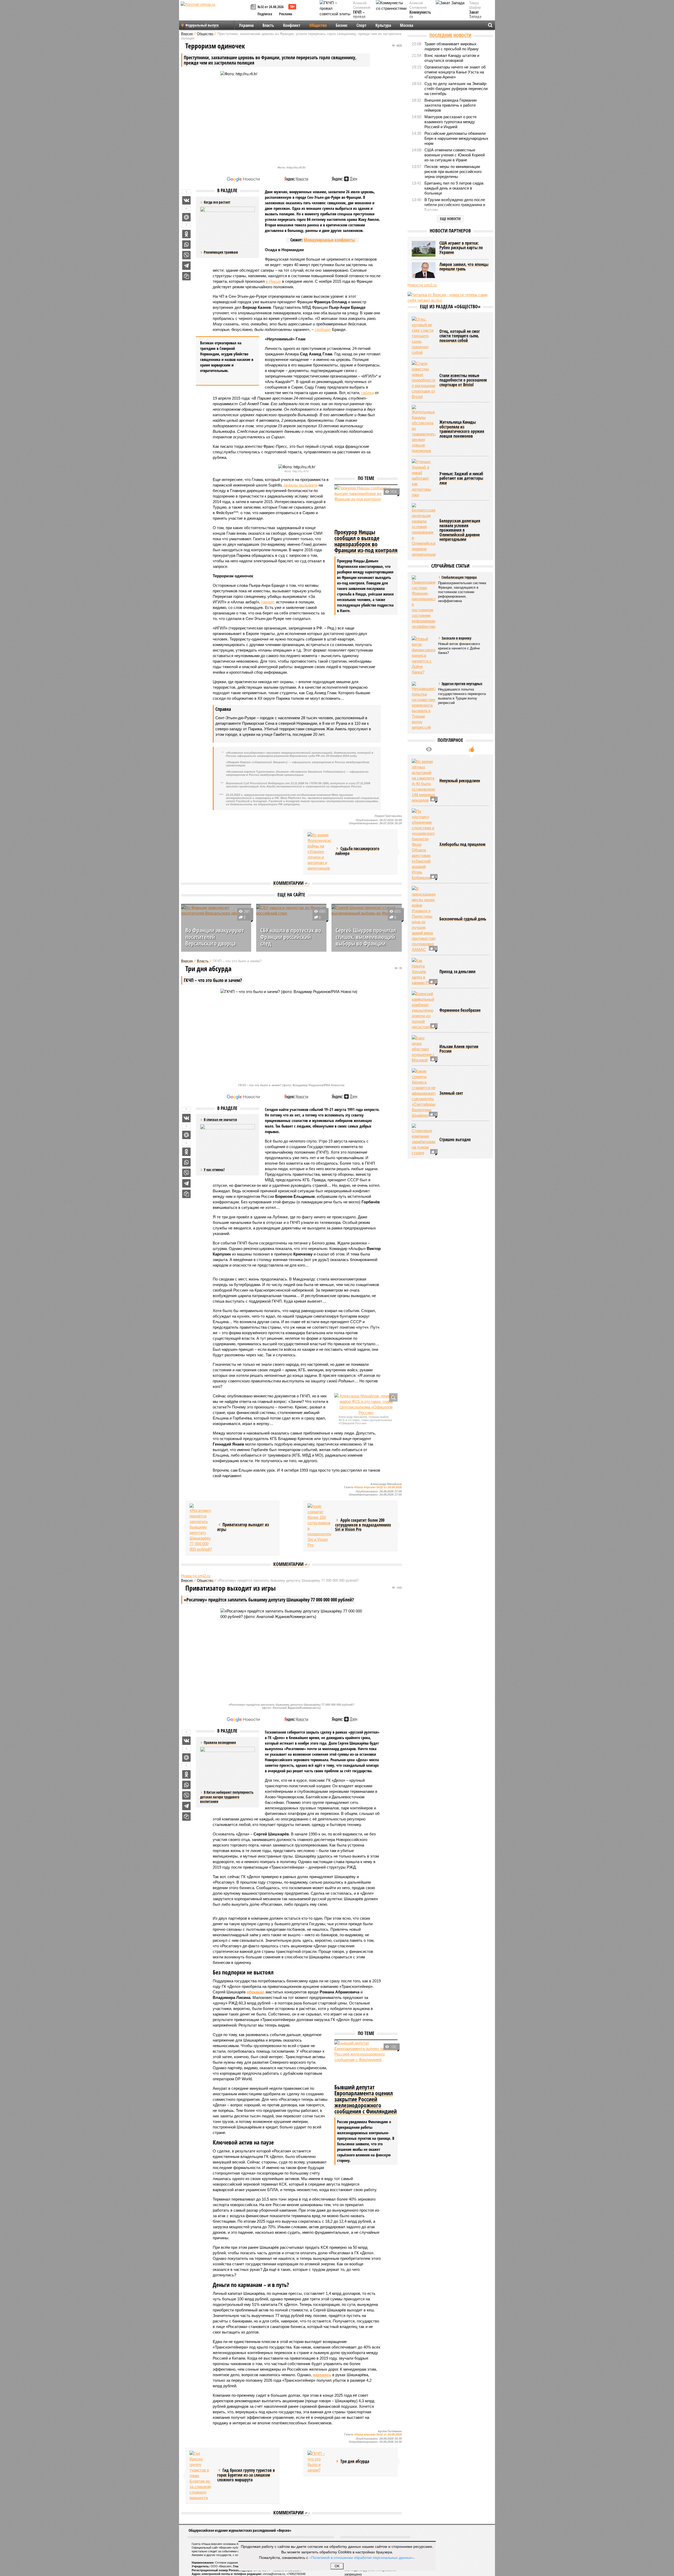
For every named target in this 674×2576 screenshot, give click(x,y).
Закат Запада (475, 15)
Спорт (361, 25)
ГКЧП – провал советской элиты (362, 19)
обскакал (256, 1992)
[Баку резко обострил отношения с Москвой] (424, 1049)
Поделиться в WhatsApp (186, 245)
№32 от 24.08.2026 (271, 7)
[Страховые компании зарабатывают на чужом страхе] (424, 1140)
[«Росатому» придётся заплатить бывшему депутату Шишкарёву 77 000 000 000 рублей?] (201, 1528)
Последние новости (450, 35)
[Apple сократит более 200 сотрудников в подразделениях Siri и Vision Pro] (319, 1526)
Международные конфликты (329, 240)
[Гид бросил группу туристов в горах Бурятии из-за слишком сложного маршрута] (201, 2476)
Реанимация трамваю (221, 252)
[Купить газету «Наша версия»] (254, 7)
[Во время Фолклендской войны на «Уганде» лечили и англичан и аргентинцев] (319, 852)
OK (337, 2566)
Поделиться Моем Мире (186, 217)
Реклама (286, 14)
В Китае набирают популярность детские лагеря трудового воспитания (227, 1797)
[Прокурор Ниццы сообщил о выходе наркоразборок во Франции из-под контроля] (366, 506)
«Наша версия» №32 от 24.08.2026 (378, 1487)
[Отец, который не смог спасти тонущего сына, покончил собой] (424, 336)
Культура (383, 25)
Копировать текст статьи (186, 276)
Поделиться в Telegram (186, 266)
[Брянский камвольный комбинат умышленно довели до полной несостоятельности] (424, 1010)
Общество (318, 25)
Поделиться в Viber (186, 255)
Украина (246, 25)
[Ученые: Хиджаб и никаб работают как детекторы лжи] (424, 478)
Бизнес (342, 25)
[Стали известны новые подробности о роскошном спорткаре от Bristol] (424, 380)
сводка (368, 393)
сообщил (323, 329)
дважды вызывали (301, 485)
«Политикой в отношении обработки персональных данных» (361, 2557)
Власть (268, 25)
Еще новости (450, 219)
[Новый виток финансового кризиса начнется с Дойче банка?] (424, 655)
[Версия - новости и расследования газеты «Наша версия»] (215, 13)
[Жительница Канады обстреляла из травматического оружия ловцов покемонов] (424, 429)
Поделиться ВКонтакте (186, 200)
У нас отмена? (214, 1170)
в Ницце (273, 281)
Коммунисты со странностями (422, 17)
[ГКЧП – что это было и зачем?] (319, 2462)
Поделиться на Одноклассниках (186, 234)
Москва (407, 25)
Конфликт (292, 25)
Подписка (265, 14)
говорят (268, 602)
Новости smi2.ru (196, 1576)
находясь (322, 2375)
